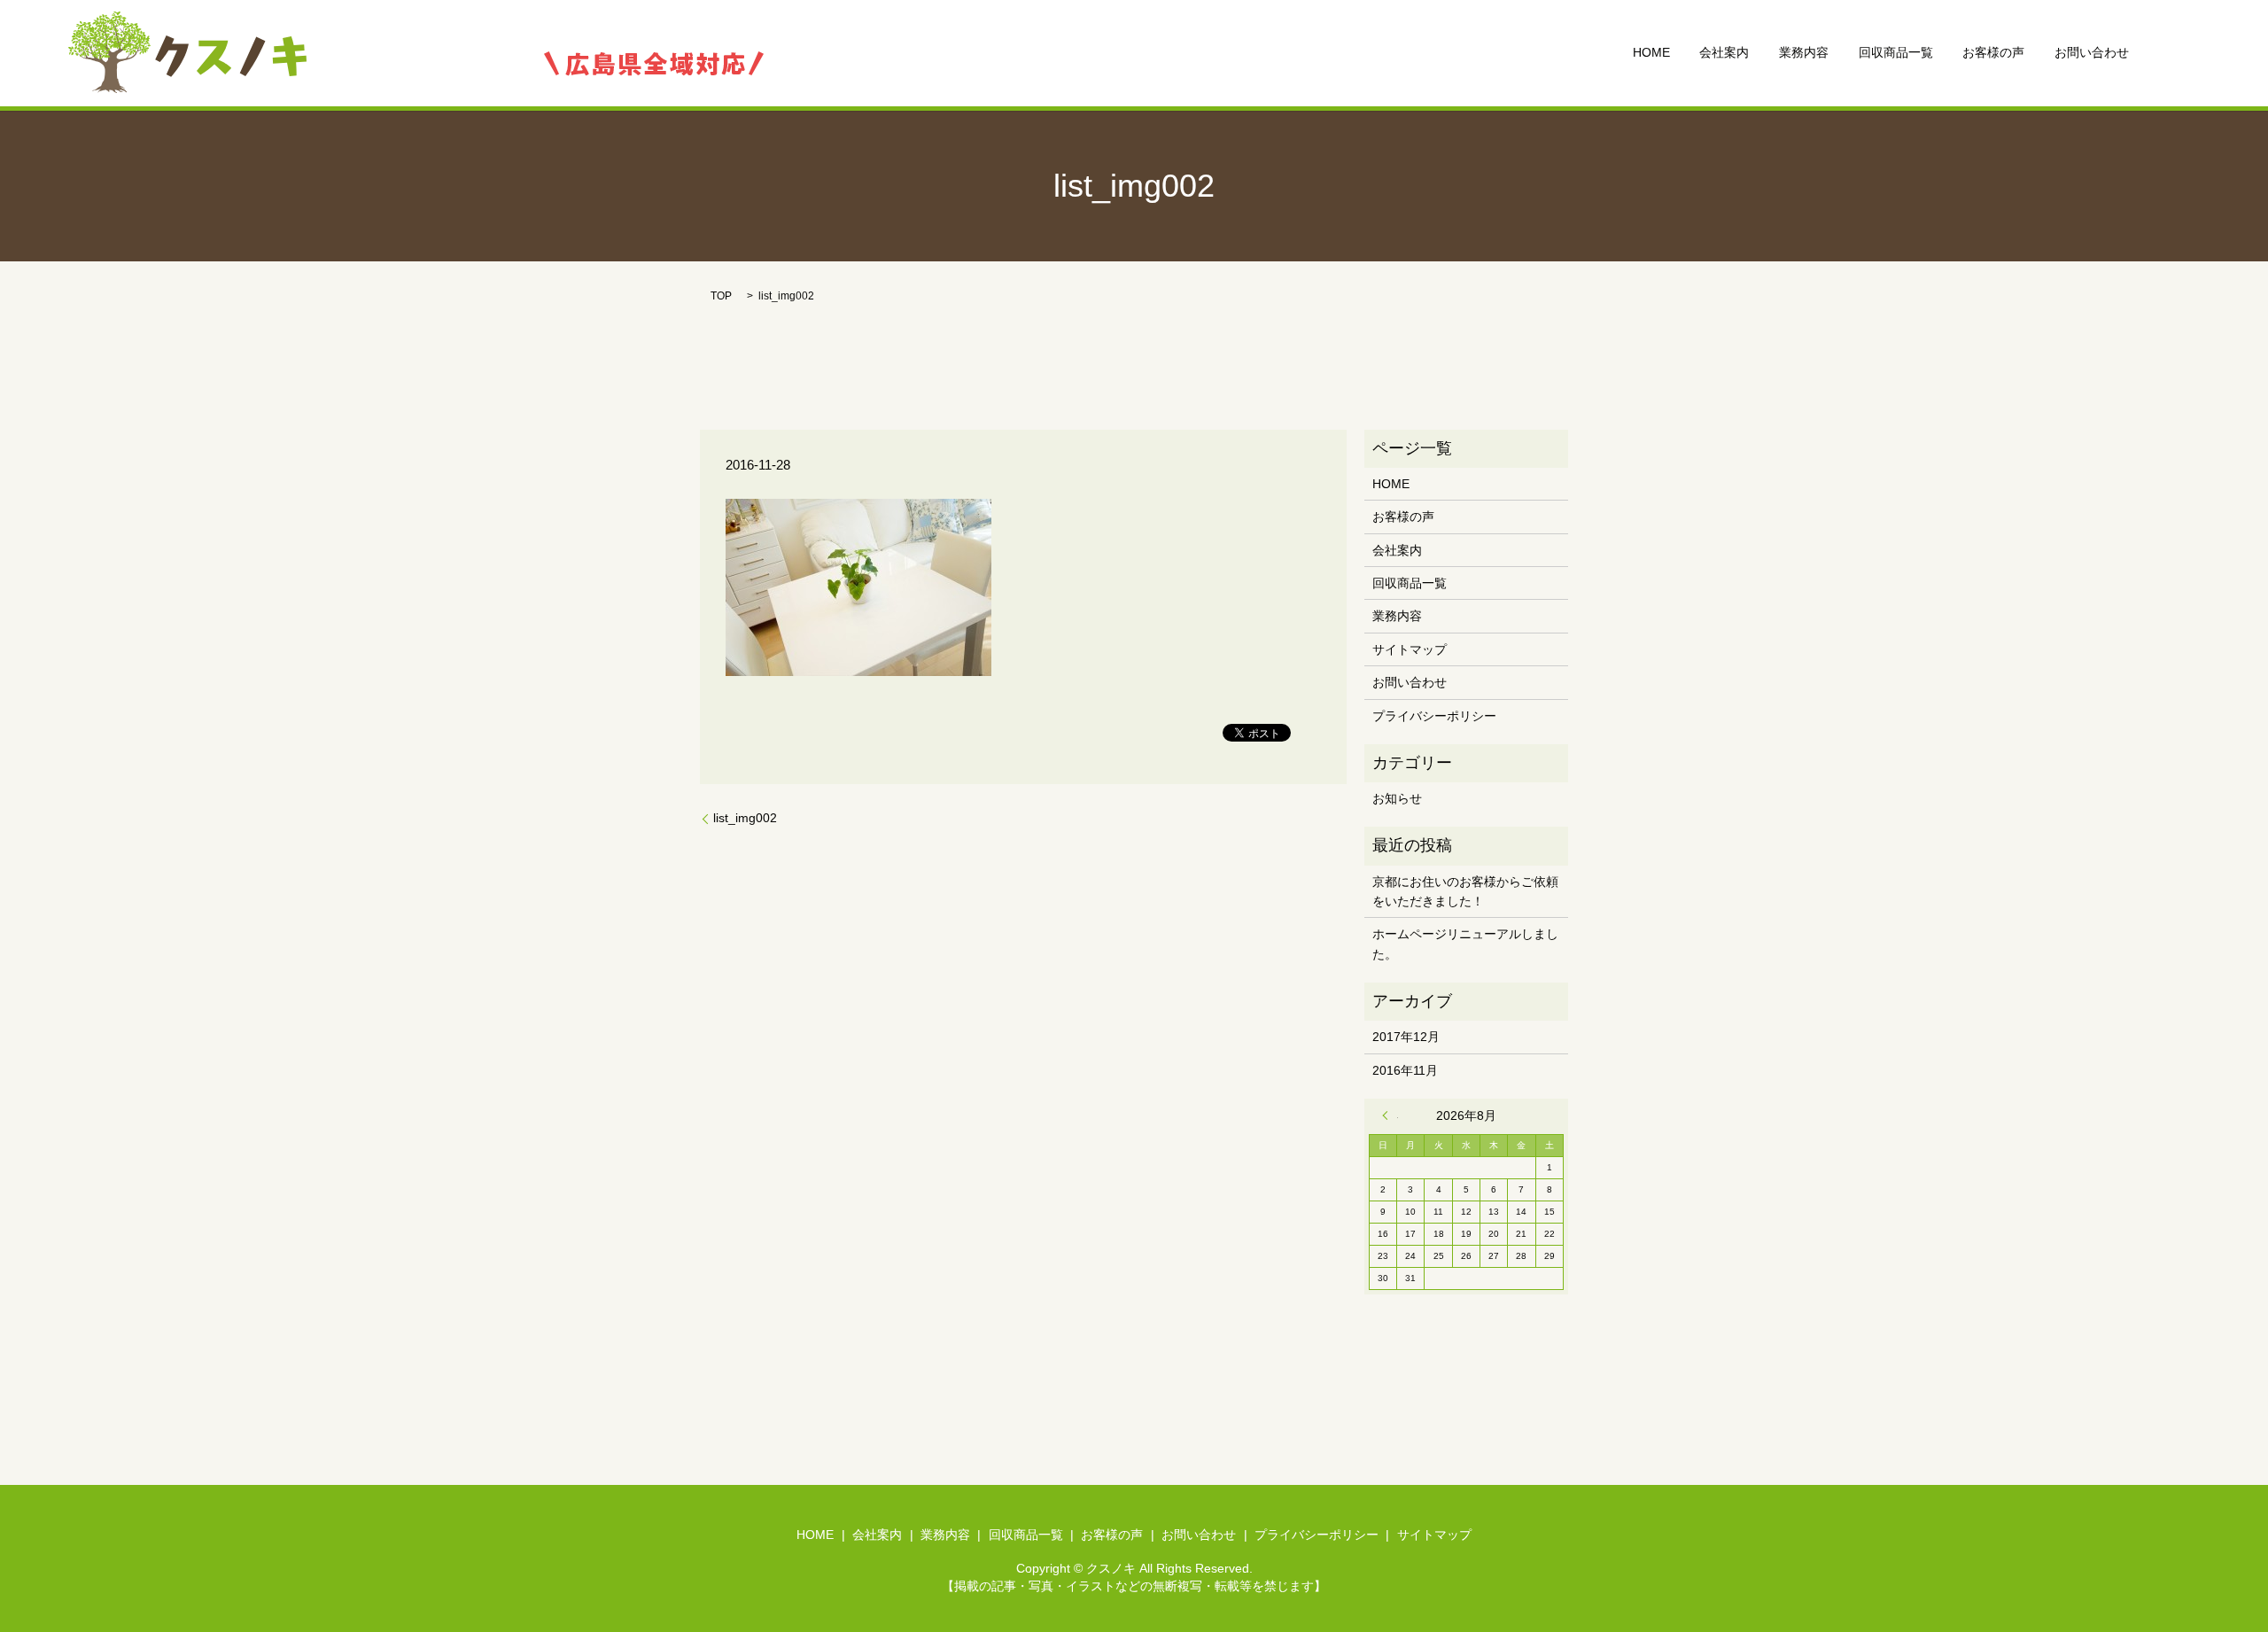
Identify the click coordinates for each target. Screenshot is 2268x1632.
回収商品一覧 (1896, 53)
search (2171, 53)
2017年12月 (1406, 1037)
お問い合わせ (2092, 53)
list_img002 (745, 818)
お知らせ (1397, 798)
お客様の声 (1993, 53)
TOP (721, 296)
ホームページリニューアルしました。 (1465, 944)
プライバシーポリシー (1434, 716)
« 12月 (1390, 1115)
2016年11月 (1405, 1070)
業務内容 (1804, 53)
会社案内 (1724, 53)
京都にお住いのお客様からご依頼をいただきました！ (1465, 891)
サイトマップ (1410, 649)
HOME (1651, 53)
